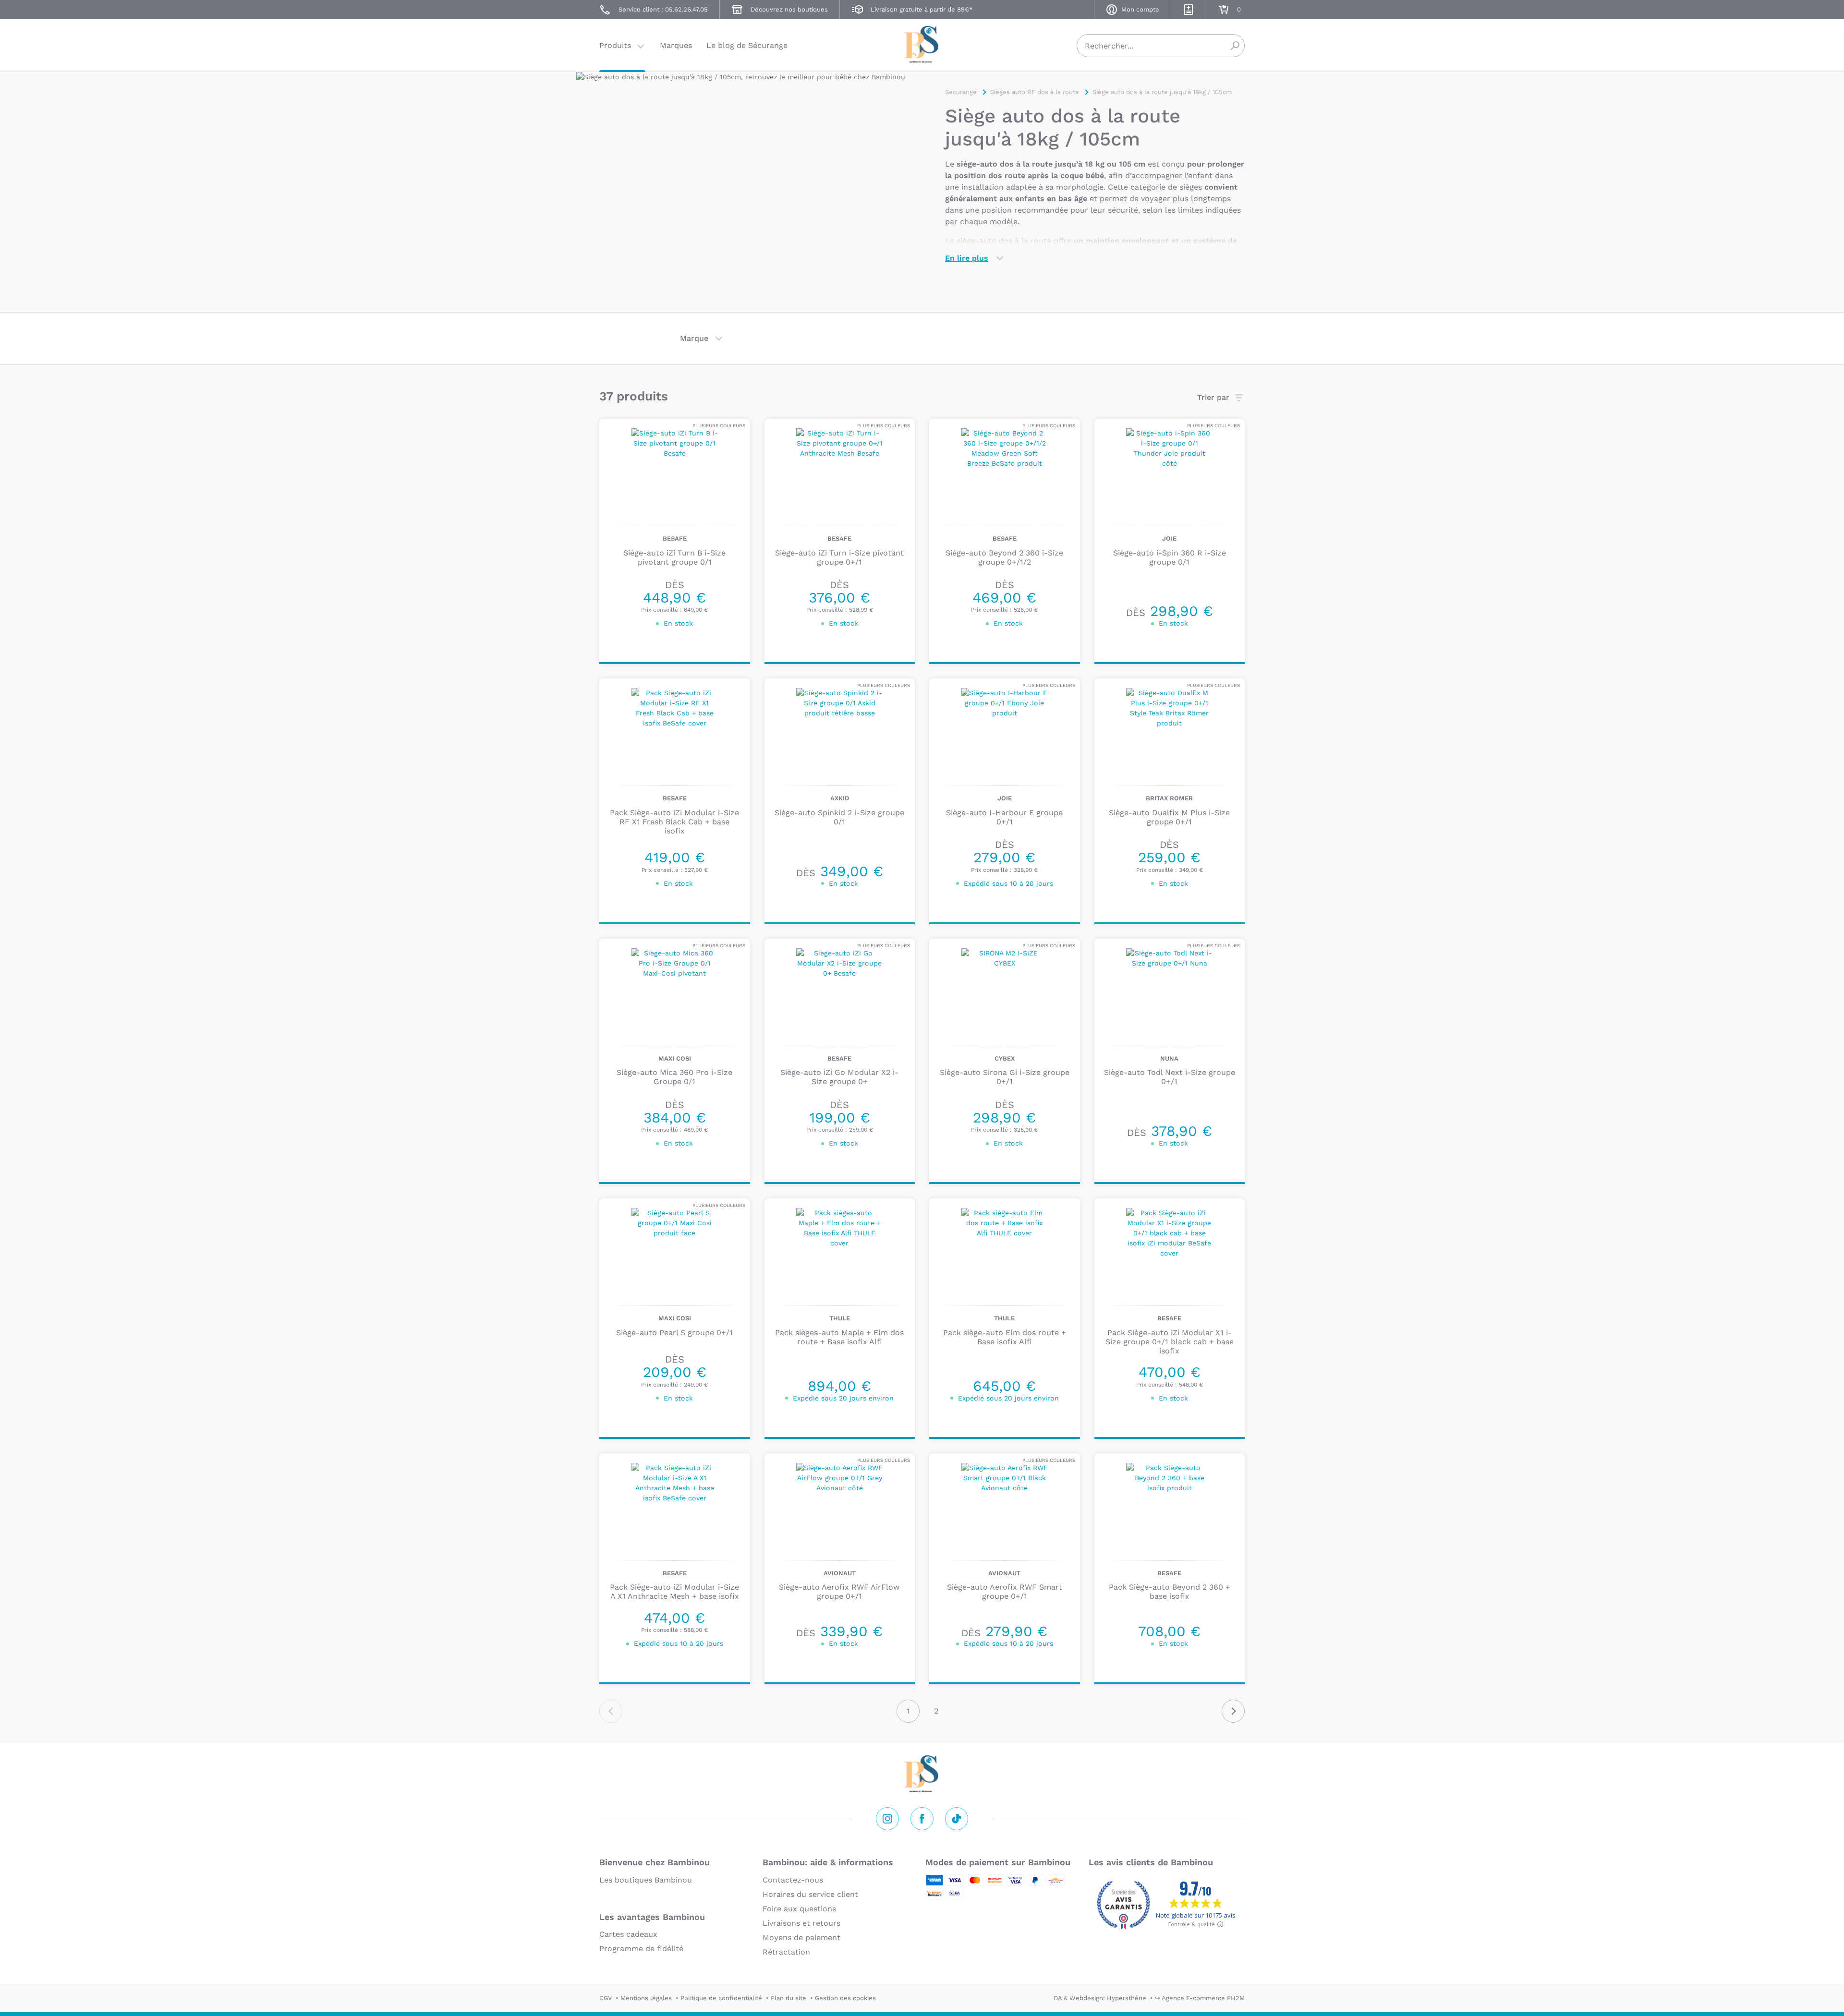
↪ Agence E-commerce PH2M (1200, 1998)
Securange (922, 44)
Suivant (1233, 1711)
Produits (615, 45)
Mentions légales (646, 1998)
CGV (606, 1998)
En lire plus (967, 258)
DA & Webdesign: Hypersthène (1100, 1998)
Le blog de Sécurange (747, 45)
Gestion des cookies (845, 1998)
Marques (676, 45)
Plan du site (789, 1998)
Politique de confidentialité (721, 1998)
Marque (694, 338)
